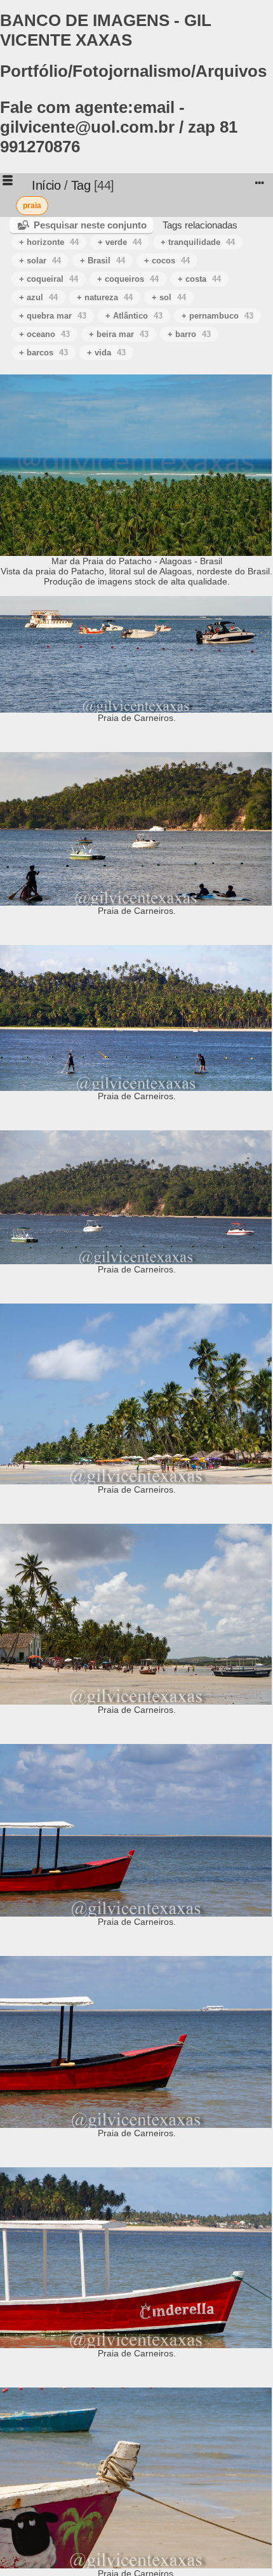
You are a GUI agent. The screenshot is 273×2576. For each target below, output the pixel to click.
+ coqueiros (128, 279)
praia (32, 206)
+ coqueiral (49, 279)
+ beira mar (119, 334)
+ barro (189, 334)
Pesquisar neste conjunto (90, 225)
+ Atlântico (134, 316)
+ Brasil (103, 261)
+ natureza (105, 297)
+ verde (120, 242)
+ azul (38, 297)
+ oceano (44, 334)
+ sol (169, 297)
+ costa (199, 279)
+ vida (106, 353)
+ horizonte (49, 242)
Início (46, 185)
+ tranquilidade (198, 242)
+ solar (40, 261)
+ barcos (43, 353)
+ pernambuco (217, 316)
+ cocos (167, 261)
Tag (81, 185)
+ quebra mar (53, 316)
